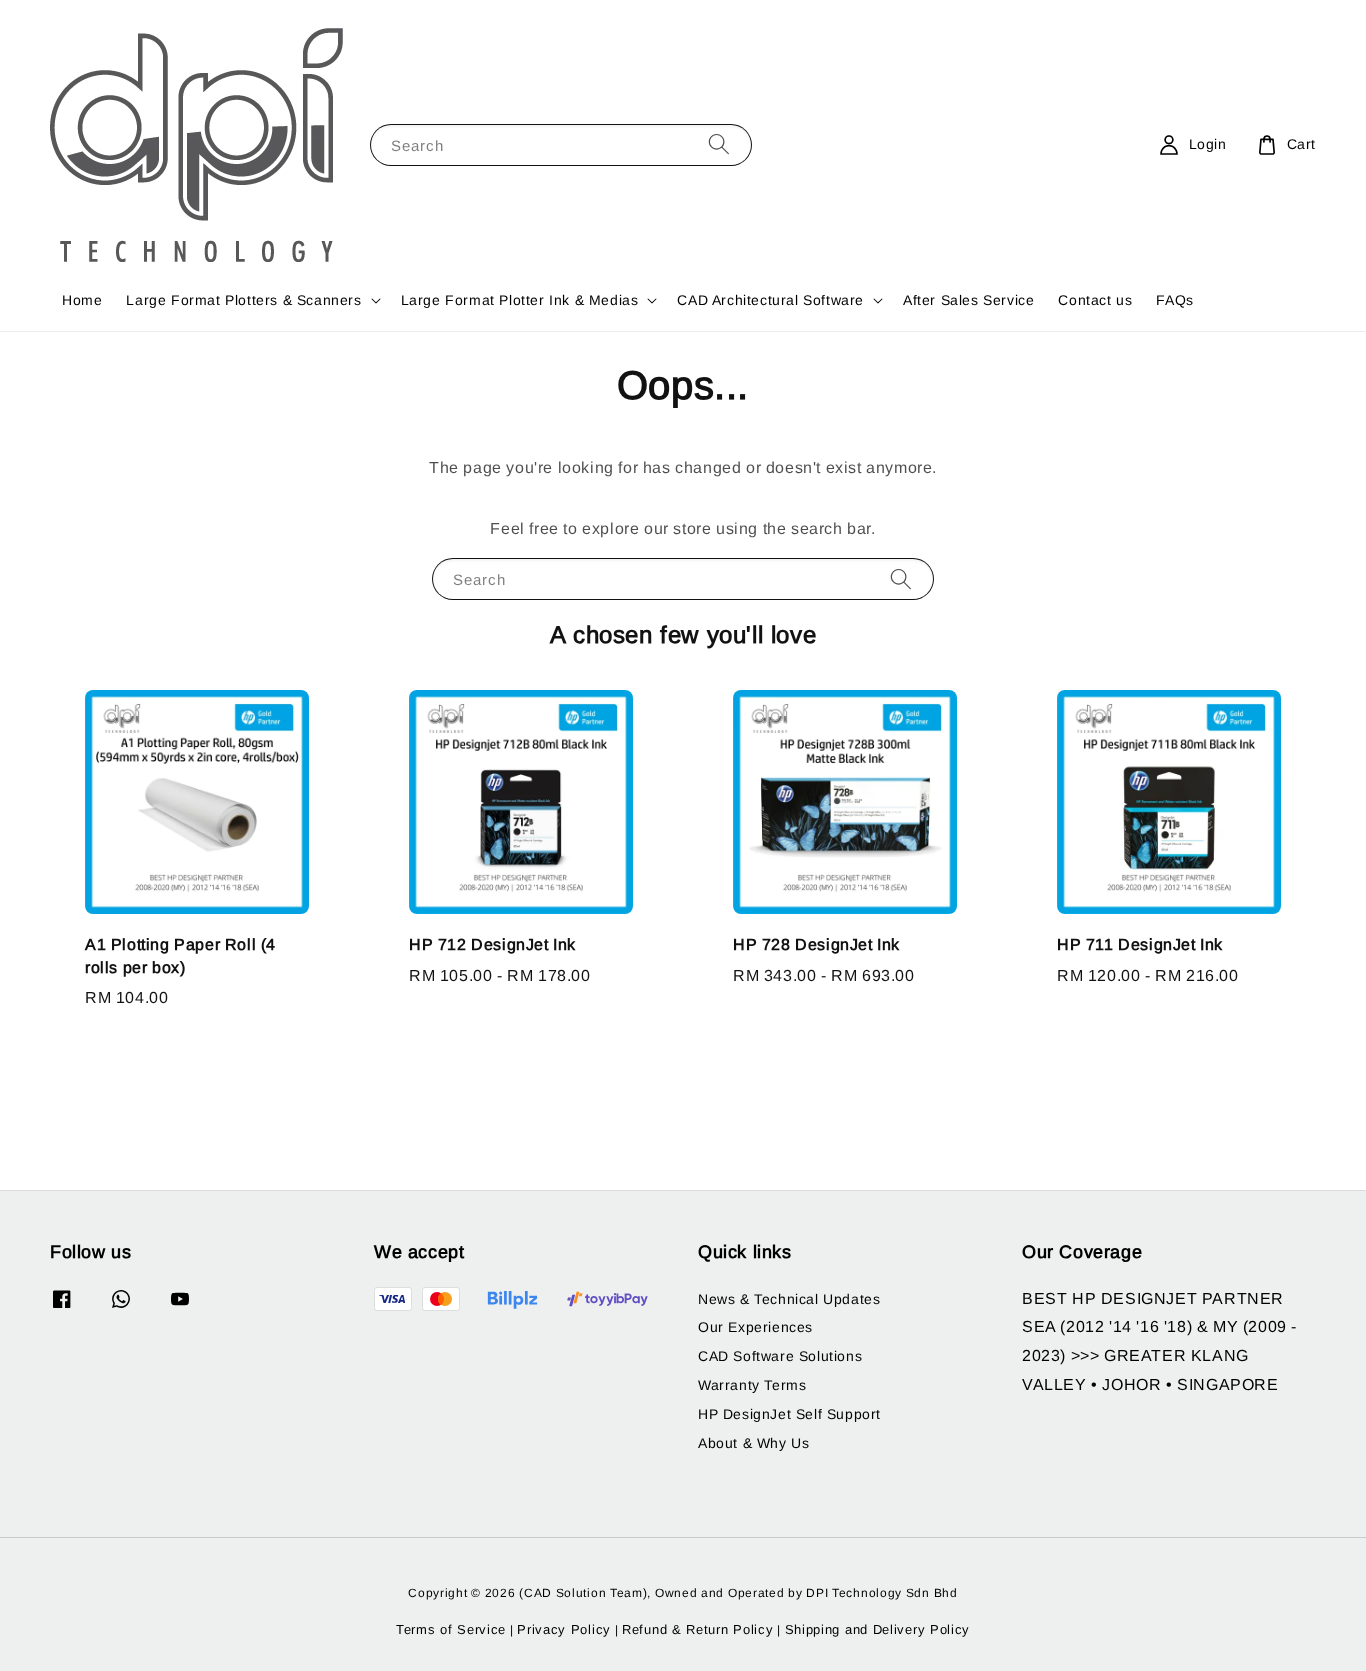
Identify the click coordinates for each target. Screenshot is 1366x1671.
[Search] (719, 144)
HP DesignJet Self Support (789, 1414)
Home (82, 300)
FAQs (1174, 300)
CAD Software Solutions (780, 1356)
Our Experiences (755, 1327)
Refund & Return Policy (697, 1629)
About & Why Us (753, 1443)
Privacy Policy (564, 1629)
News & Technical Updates (789, 1299)
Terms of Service (451, 1629)
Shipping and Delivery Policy (878, 1629)
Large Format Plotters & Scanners (243, 300)
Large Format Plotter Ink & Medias (520, 300)
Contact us (1095, 300)
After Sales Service (968, 300)
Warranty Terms (752, 1385)
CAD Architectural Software (770, 300)
